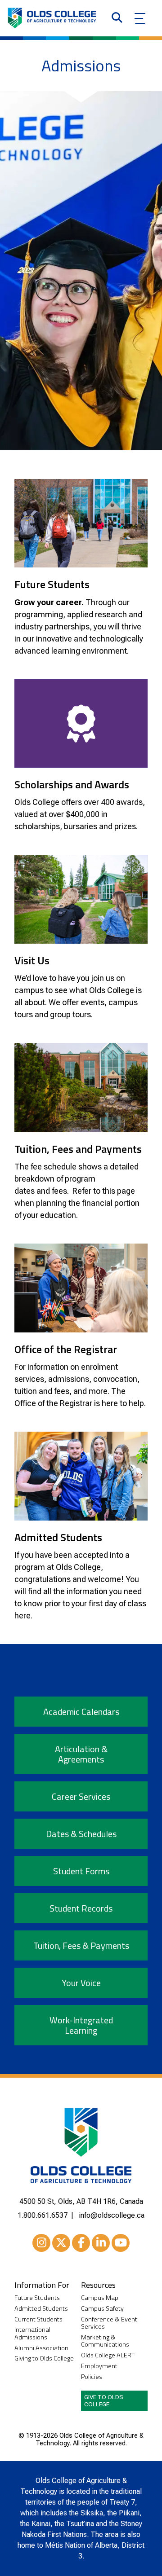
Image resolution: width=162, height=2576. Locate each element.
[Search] (117, 18)
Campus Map (100, 2298)
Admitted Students (41, 2309)
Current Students (38, 2319)
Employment (99, 2366)
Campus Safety (102, 2309)
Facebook (81, 2243)
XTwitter (61, 2243)
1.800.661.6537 (43, 2215)
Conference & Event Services (109, 2323)
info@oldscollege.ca (112, 2215)
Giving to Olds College (44, 2358)
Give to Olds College (104, 2400)
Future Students (37, 2298)
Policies (92, 2377)
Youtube (121, 2243)
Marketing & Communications (105, 2341)
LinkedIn (101, 2243)
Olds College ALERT (108, 2355)
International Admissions (32, 2333)
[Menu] (140, 18)
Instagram (41, 2243)
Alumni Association (41, 2348)
